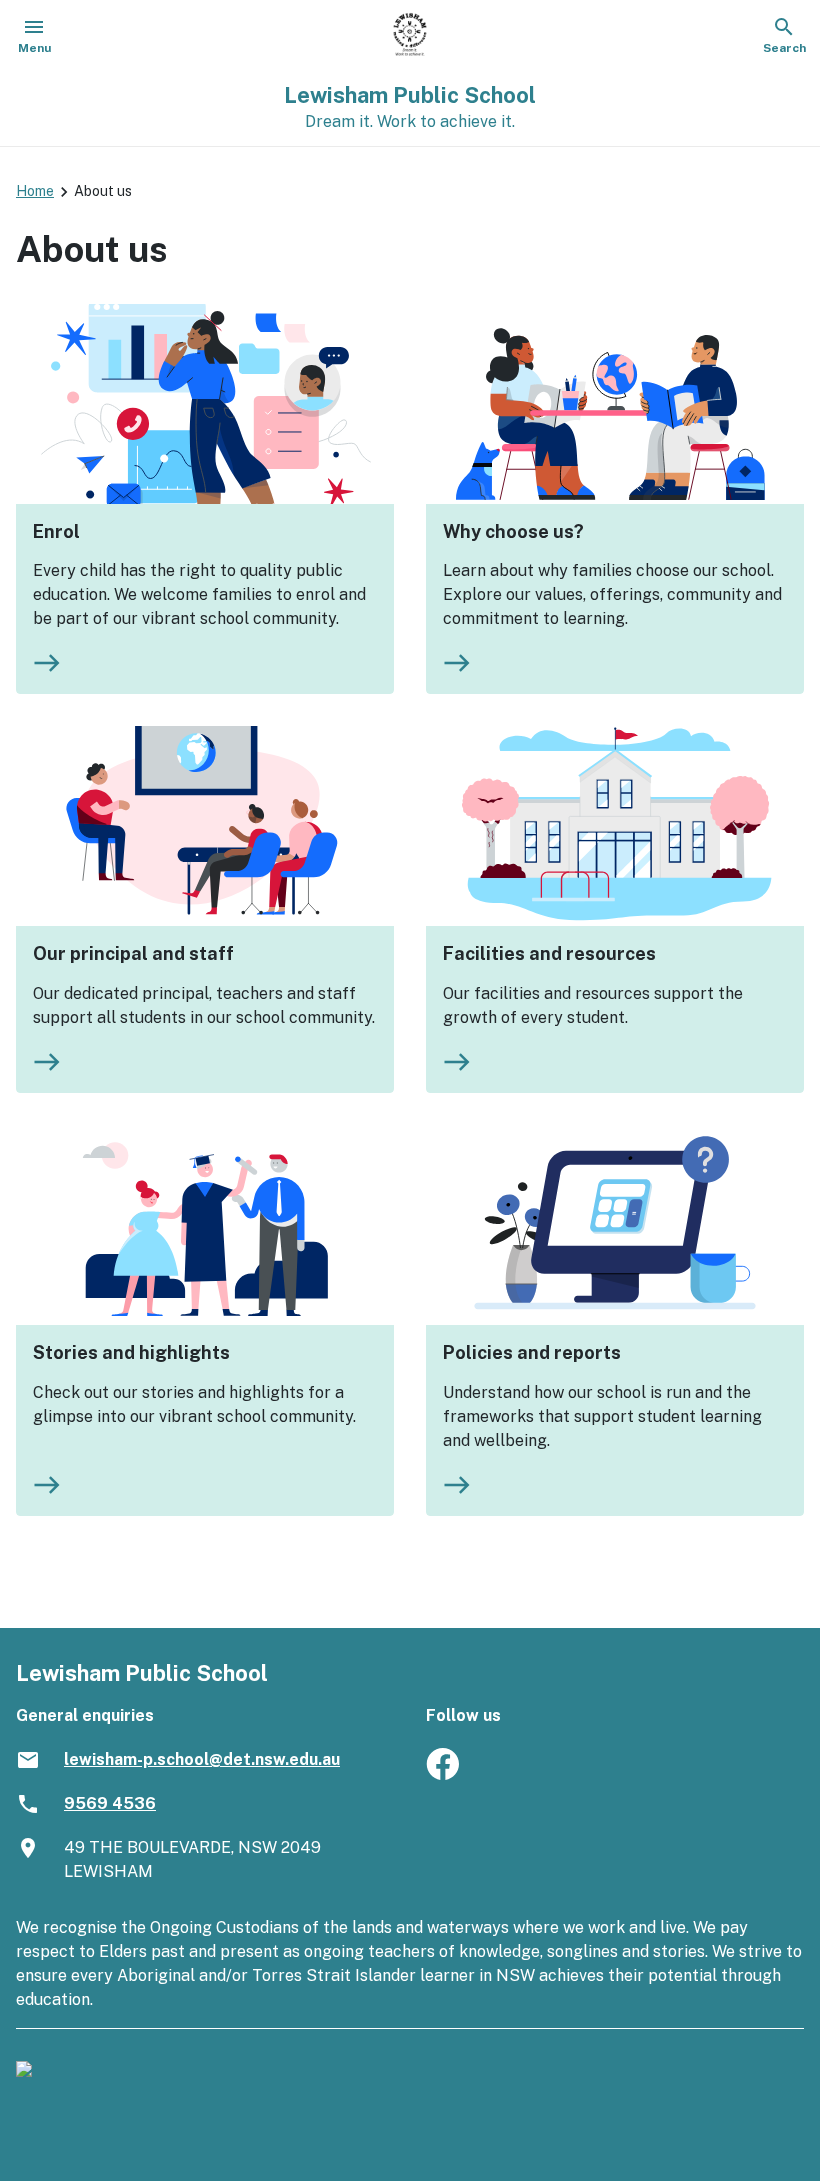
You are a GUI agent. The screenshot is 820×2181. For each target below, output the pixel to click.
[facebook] (442, 1774)
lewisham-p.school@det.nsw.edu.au (202, 1759)
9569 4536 (110, 1803)
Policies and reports (532, 1352)
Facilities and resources (549, 953)
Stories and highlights (131, 1352)
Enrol (56, 531)
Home (35, 191)
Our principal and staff (133, 953)
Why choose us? (513, 531)
